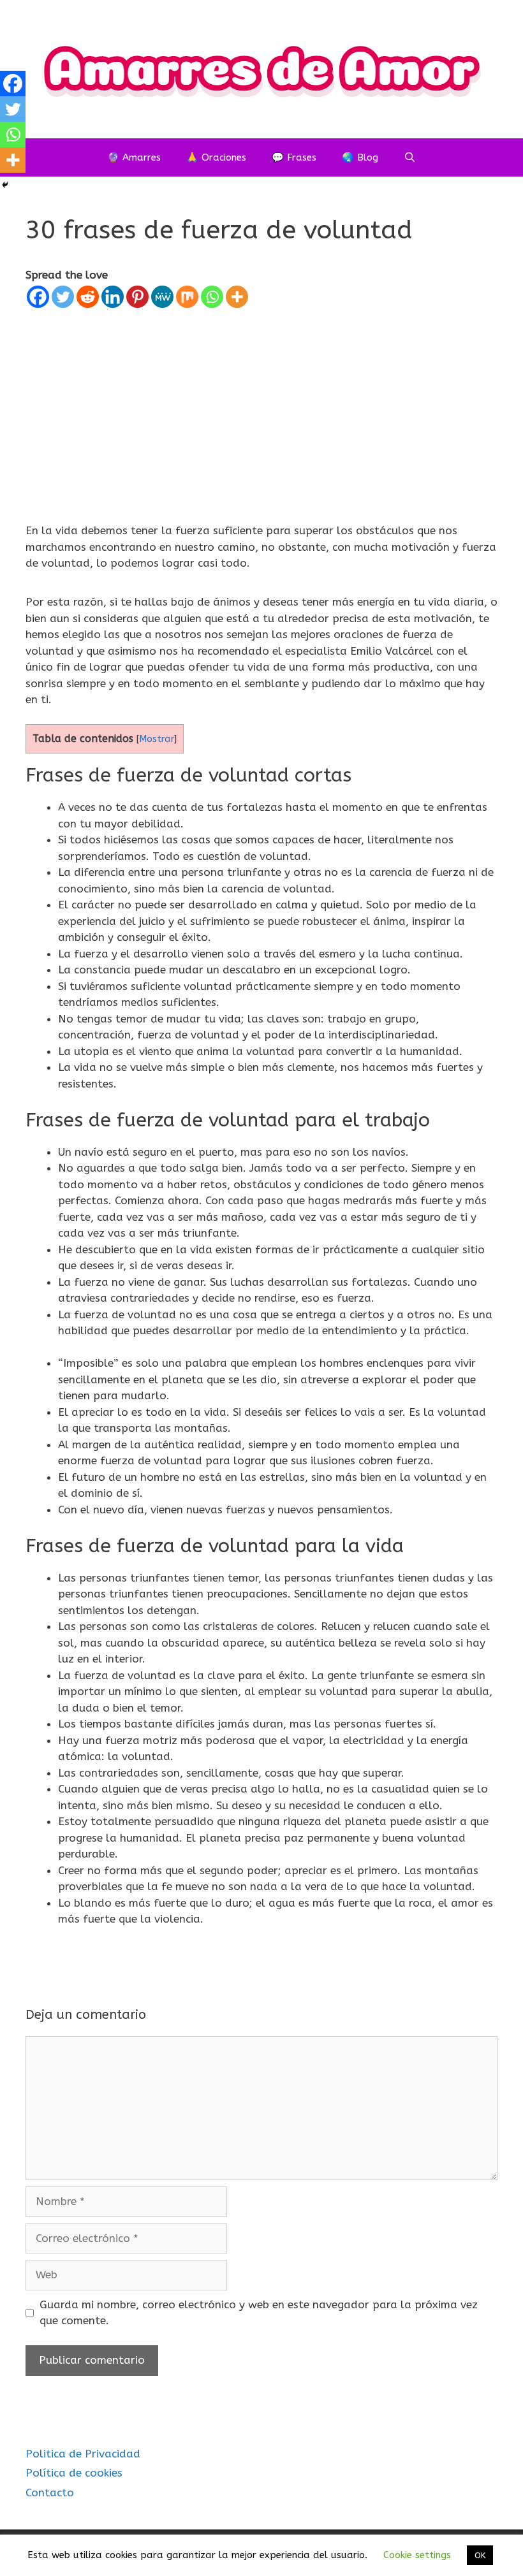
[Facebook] (38, 297)
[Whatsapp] (212, 297)
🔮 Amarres (134, 157)
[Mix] (187, 297)
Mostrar (157, 739)
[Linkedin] (113, 297)
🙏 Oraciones (216, 157)
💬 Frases (294, 157)
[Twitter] (63, 297)
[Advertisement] (261, 405)
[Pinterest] (137, 297)
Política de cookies (74, 2473)
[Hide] (5, 185)
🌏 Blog (360, 157)
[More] (237, 297)
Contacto (50, 2492)
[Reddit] (88, 297)
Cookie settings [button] (417, 2555)
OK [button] (480, 2555)
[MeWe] (162, 297)
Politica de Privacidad (83, 2454)
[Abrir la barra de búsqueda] (410, 157)
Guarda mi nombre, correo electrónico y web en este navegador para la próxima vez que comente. (259, 2313)
